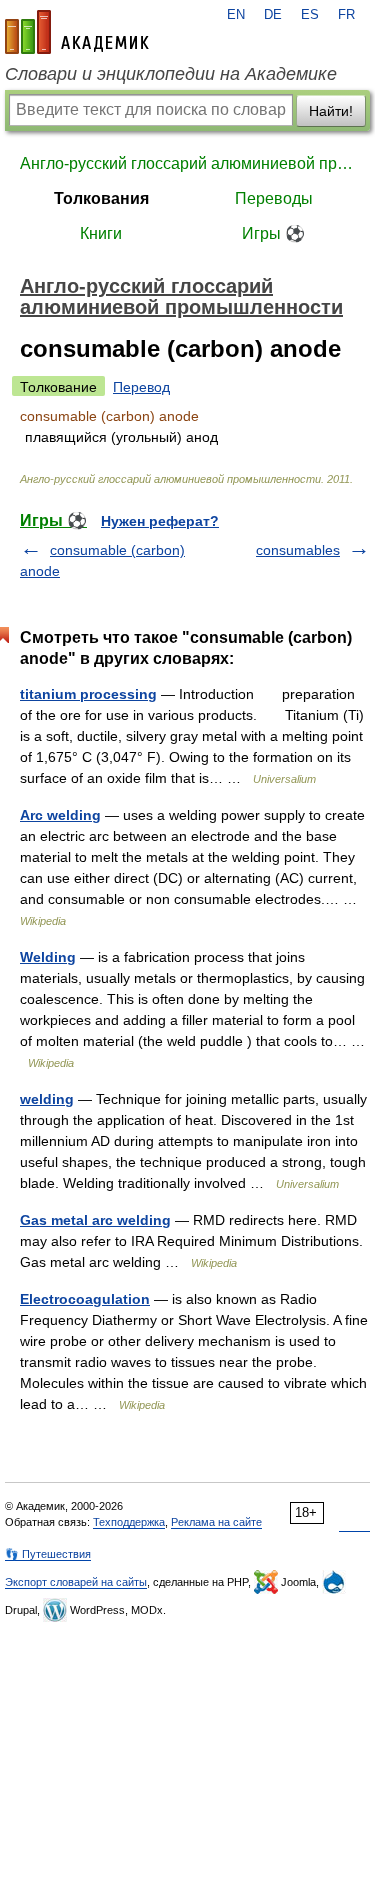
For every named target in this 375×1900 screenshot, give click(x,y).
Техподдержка (129, 1522)
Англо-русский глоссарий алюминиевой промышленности (187, 163)
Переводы (274, 198)
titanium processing (88, 694)
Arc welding (60, 815)
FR (346, 15)
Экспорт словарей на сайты (76, 1582)
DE (273, 15)
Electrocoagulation (85, 1299)
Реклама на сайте (216, 1522)
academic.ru (77, 32)
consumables (298, 550)
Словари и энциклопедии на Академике (171, 74)
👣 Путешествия (48, 1554)
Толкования (101, 198)
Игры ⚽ (273, 233)
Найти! (331, 111)
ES (310, 15)
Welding (48, 957)
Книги (101, 233)
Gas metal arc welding (95, 1220)
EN (236, 15)
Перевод (141, 387)
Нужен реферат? (160, 521)
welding (47, 1099)
